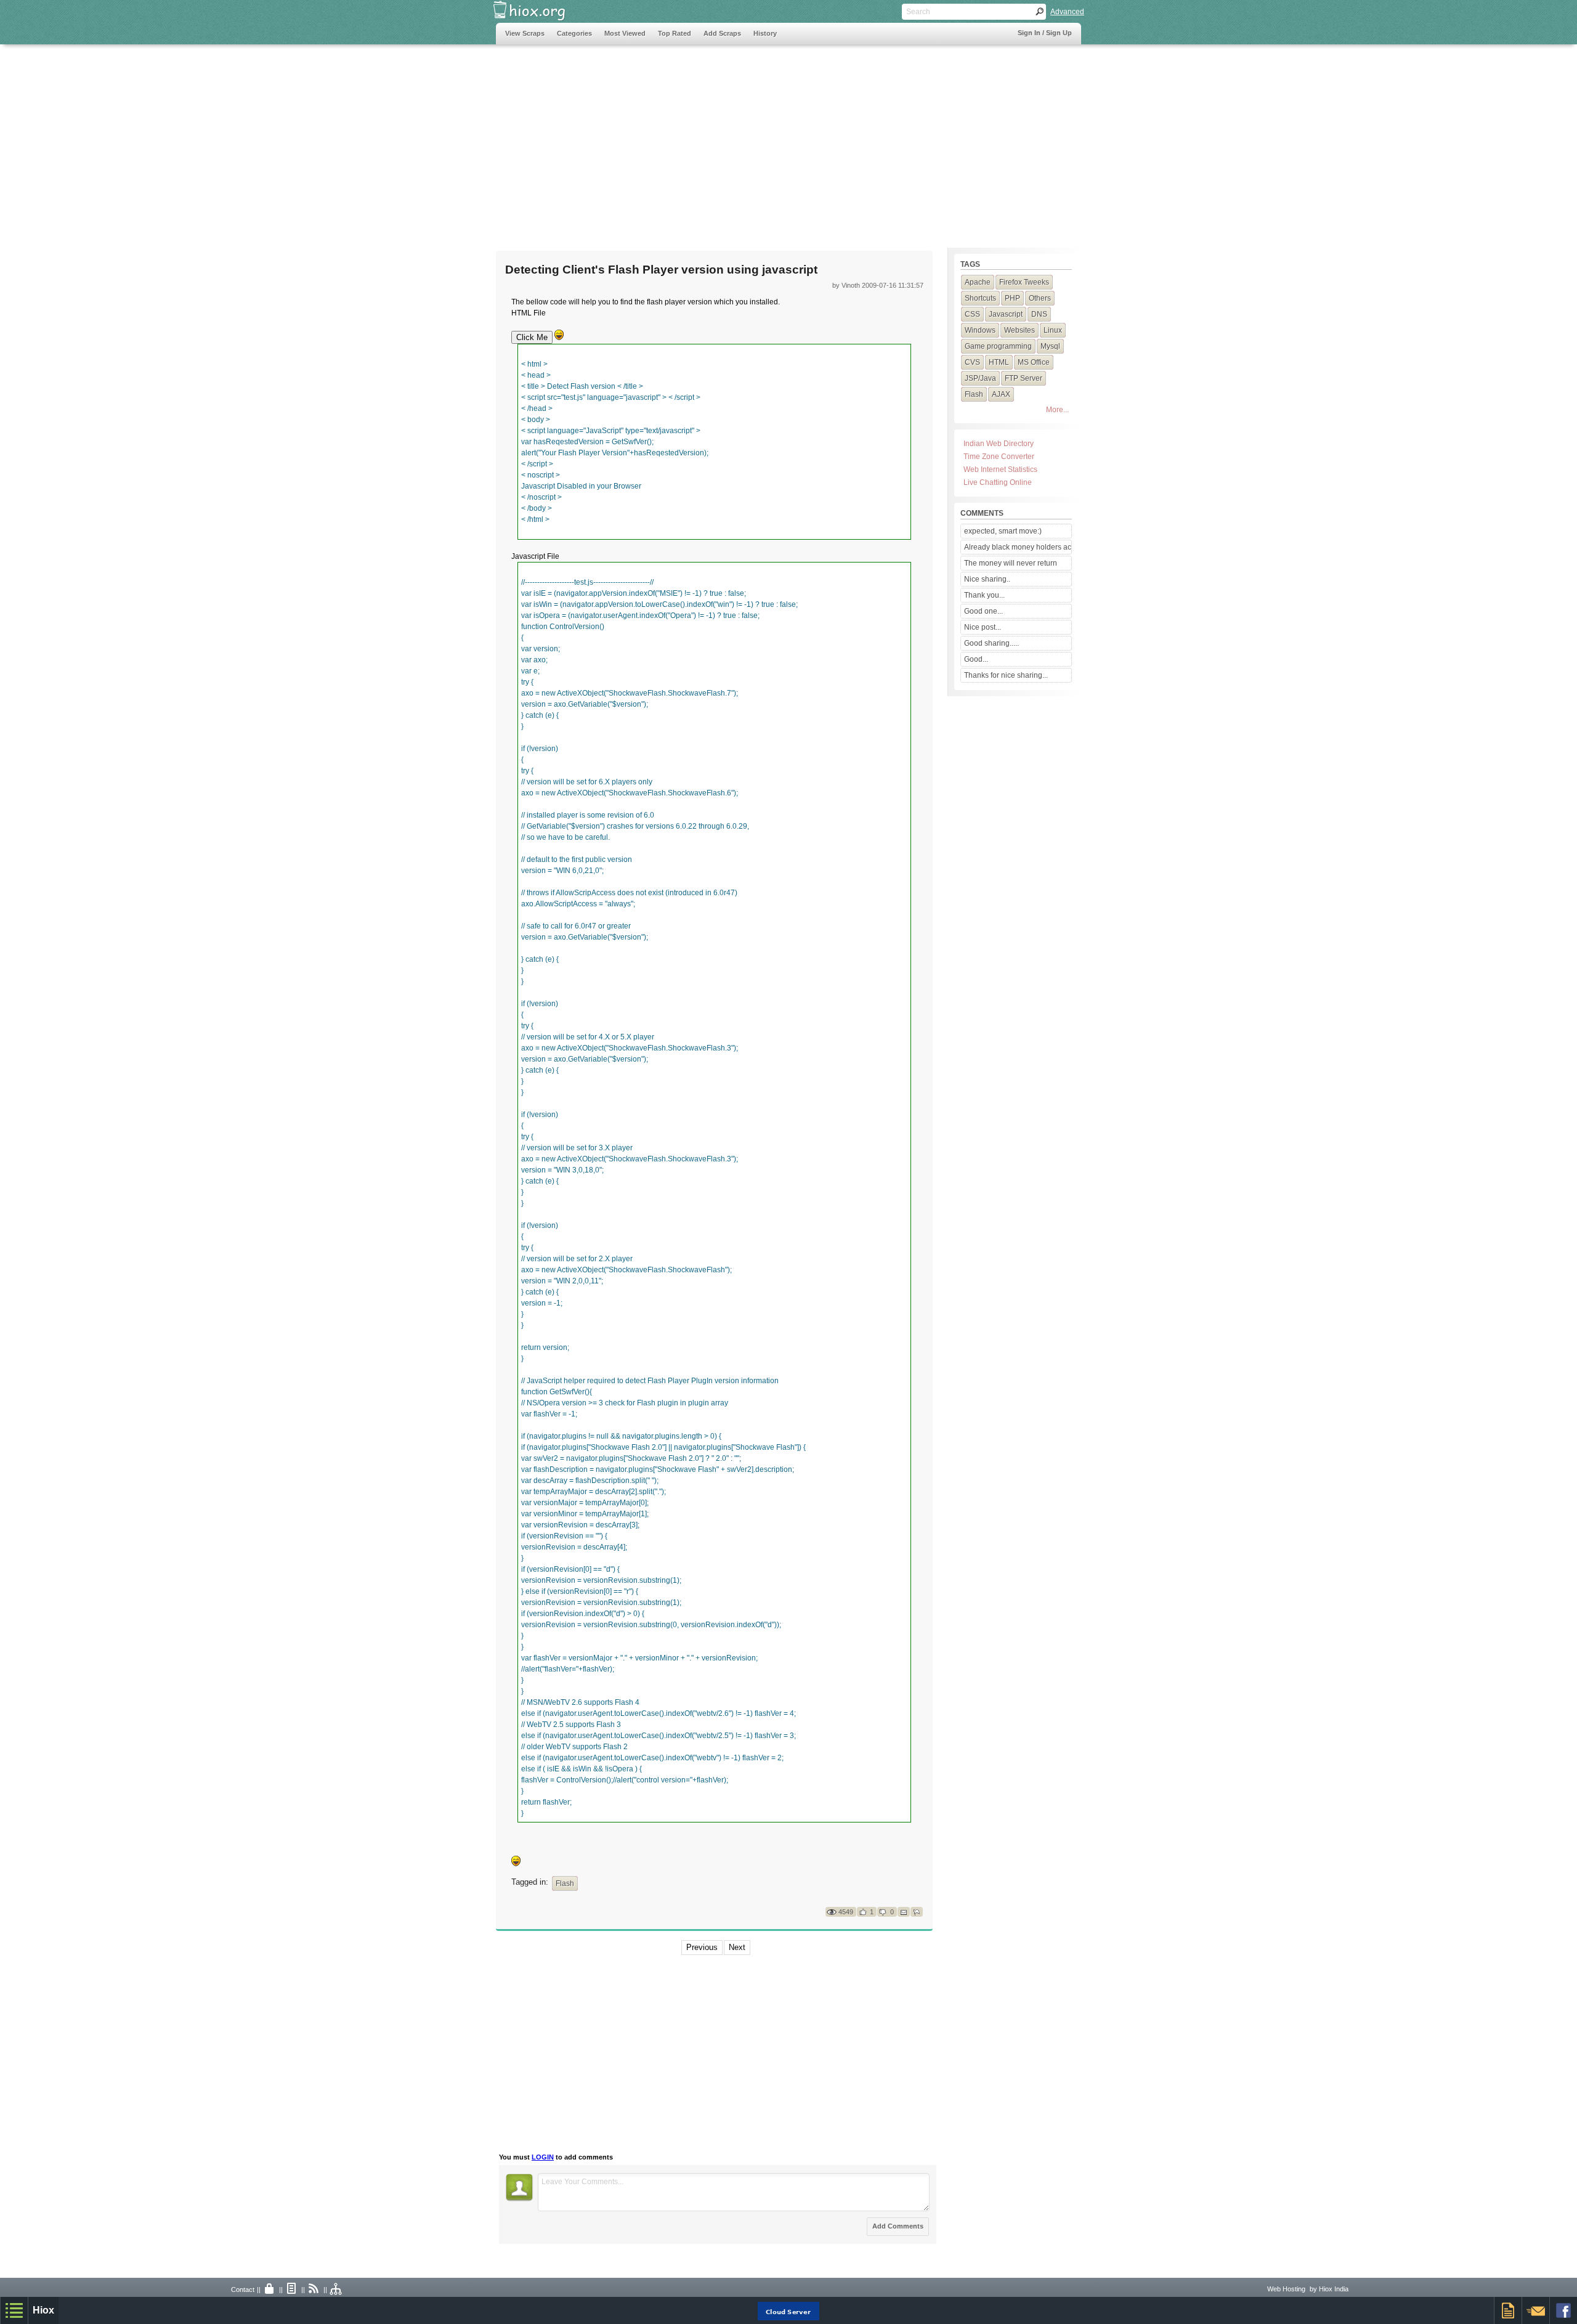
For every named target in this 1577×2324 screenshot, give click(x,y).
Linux (1053, 330)
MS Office (1034, 362)
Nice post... (983, 627)
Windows (980, 330)
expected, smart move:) (1003, 531)
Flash (565, 1883)
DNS (1039, 314)
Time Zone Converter (999, 457)
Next (737, 1947)
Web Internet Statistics (1000, 469)
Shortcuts (980, 298)
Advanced (1067, 12)
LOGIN (543, 2157)
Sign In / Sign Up (1045, 33)
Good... (976, 659)
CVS (972, 362)
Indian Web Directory (999, 444)
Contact (243, 2289)
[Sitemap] (336, 2289)
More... (1057, 410)
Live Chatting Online (998, 482)
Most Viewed (625, 33)
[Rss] (314, 2289)
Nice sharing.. (987, 579)
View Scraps (525, 33)
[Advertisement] (720, 140)
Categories (574, 33)
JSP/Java (980, 378)
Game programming (998, 346)
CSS (972, 314)
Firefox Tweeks (1024, 282)
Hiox (43, 2310)
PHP (1012, 298)
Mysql (1050, 346)
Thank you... (984, 595)
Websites (1020, 330)
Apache (978, 282)
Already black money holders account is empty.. (1018, 547)
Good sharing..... (991, 643)
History (765, 33)
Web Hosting (1286, 2289)
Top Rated (675, 33)
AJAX (1001, 394)
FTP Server (1024, 378)
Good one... (983, 611)
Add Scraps (722, 33)
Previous (702, 1947)
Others (1040, 298)
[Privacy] (270, 2289)
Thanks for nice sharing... (1006, 675)
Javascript (1006, 314)
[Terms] (292, 2289)
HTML (999, 362)
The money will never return (1011, 563)
